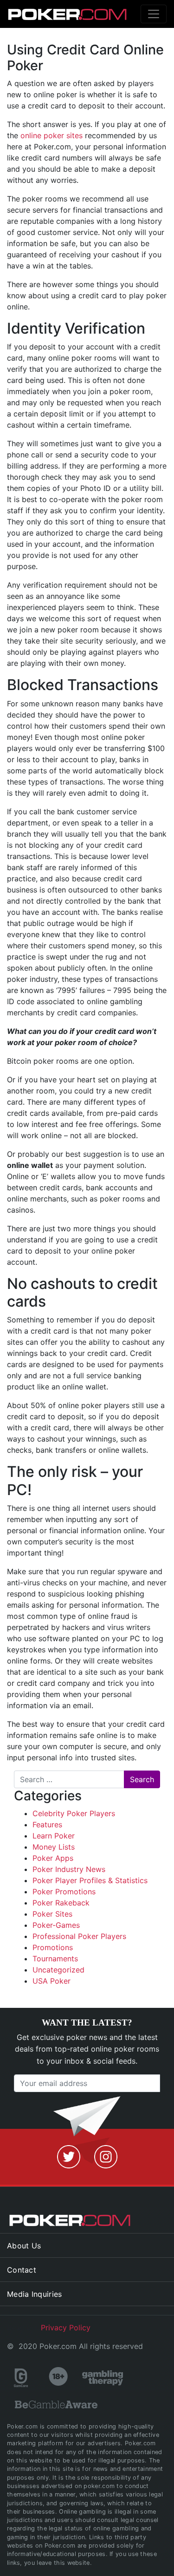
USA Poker (52, 1981)
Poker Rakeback (61, 1903)
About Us (24, 2246)
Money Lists (54, 1847)
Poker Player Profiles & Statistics (90, 1880)
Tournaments (55, 1959)
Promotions (53, 1947)
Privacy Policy (66, 2328)
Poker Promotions (64, 1892)
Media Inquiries (35, 2294)
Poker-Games (56, 1925)
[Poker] (47, 14)
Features (47, 1825)
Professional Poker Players (79, 1936)
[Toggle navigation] (154, 14)
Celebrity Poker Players (74, 1813)
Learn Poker (54, 1836)
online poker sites (52, 135)
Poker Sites (52, 1914)
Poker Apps (53, 1858)
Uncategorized (58, 1970)
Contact (22, 2270)
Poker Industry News (69, 1869)
